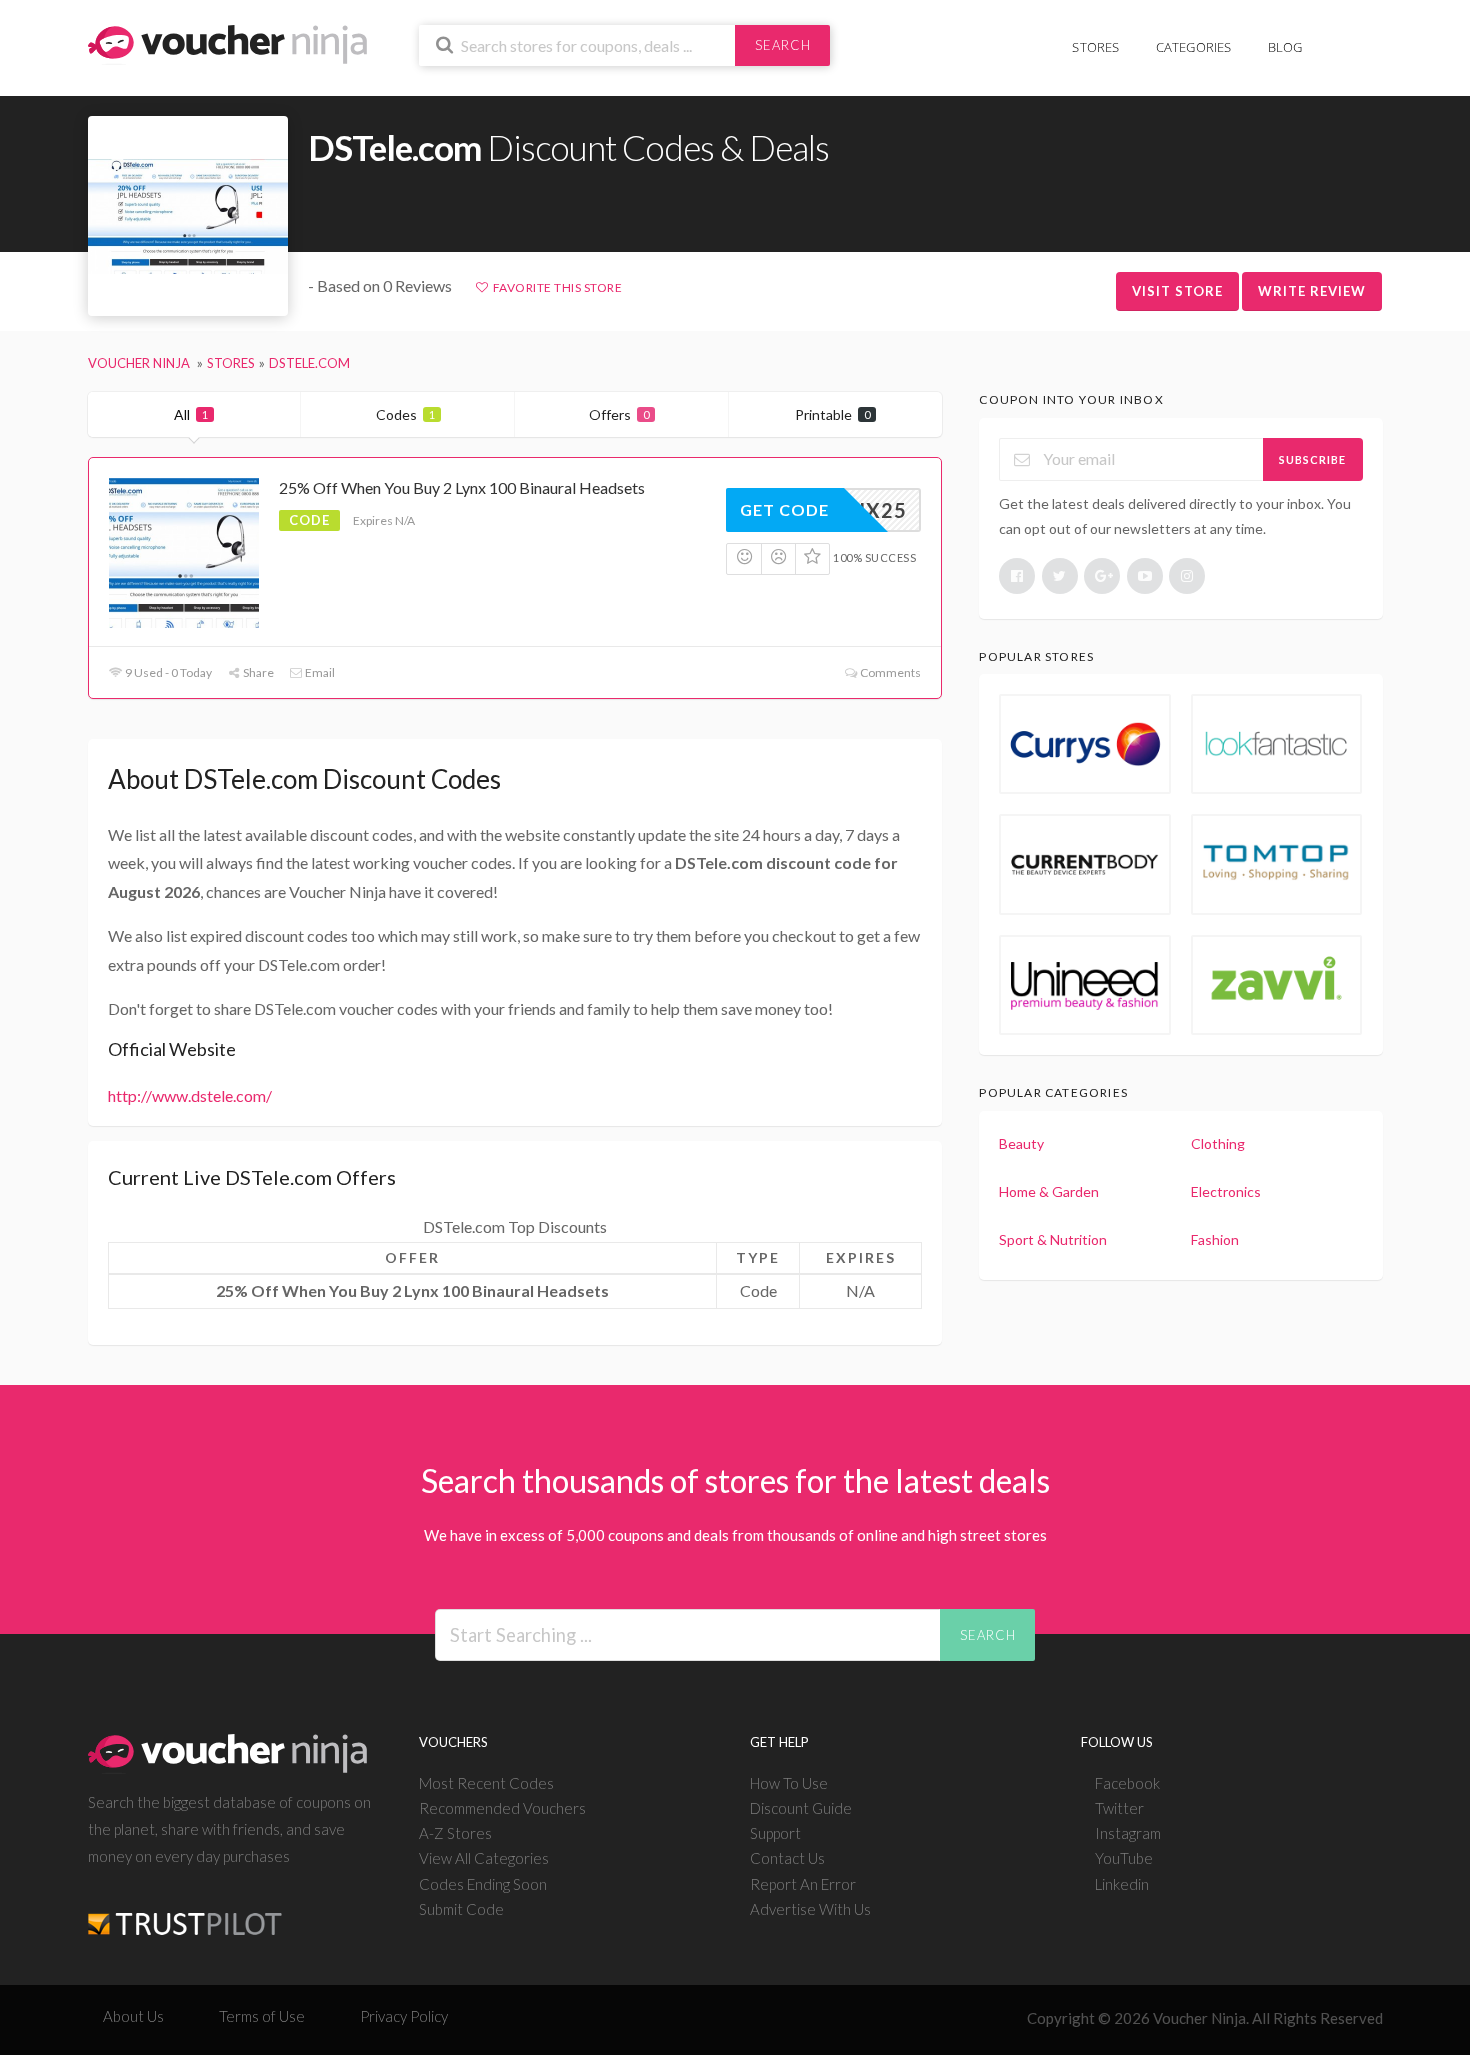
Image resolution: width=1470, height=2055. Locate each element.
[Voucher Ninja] (227, 42)
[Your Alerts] (1339, 36)
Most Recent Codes (486, 1783)
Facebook (1127, 1783)
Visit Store (1177, 291)
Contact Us (787, 1858)
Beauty (1021, 1143)
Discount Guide (801, 1808)
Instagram (1128, 1833)
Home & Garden (1049, 1191)
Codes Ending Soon (483, 1884)
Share (257, 672)
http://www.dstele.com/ (190, 1095)
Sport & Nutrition (1053, 1239)
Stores (1095, 47)
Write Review (1312, 291)
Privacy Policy (404, 2016)
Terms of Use (262, 2016)
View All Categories (484, 1858)
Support (775, 1833)
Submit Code (461, 1909)
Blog (1285, 47)
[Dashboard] (1370, 36)
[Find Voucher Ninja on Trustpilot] (185, 1908)
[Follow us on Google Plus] (1102, 576)
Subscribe (1312, 459)
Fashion (1215, 1239)
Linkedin (1122, 1884)
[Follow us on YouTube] (1145, 576)
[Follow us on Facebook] (1017, 576)
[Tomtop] (1277, 864)
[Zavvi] (1277, 985)
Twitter (1119, 1808)
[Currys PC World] (1085, 744)
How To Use (789, 1783)
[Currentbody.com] (1085, 864)
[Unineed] (1085, 985)
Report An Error (803, 1884)
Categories (1194, 47)
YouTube (1124, 1858)
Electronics (1226, 1191)
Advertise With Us (810, 1909)
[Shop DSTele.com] (188, 216)
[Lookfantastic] (1277, 744)
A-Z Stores (455, 1833)
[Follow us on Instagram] (1187, 576)
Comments (889, 672)
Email (319, 672)
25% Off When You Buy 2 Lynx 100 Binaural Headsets (462, 487)
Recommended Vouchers (502, 1808)
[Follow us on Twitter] (1060, 576)
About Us (133, 2016)
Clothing (1218, 1143)
